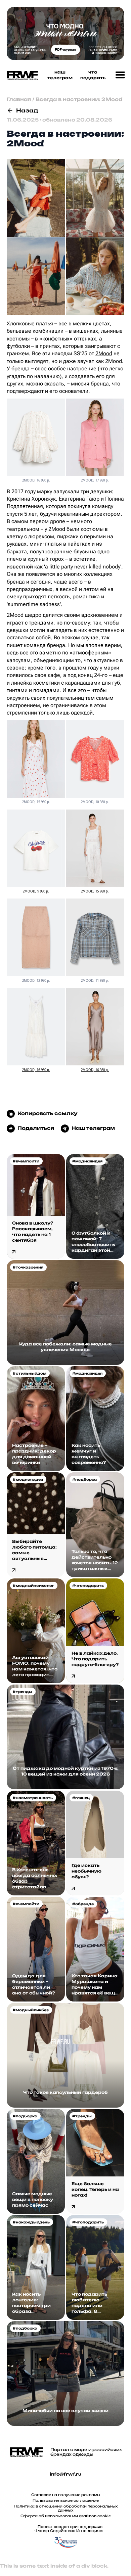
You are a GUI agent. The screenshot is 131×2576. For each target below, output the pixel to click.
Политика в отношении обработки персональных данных (66, 2508)
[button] (120, 75)
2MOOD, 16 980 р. (36, 1070)
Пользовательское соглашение (66, 2500)
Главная (19, 99)
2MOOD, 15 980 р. (95, 891)
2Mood (104, 353)
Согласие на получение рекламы (66, 2495)
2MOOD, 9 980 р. (36, 891)
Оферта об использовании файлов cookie (66, 2516)
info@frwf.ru (65, 2474)
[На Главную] (21, 75)
